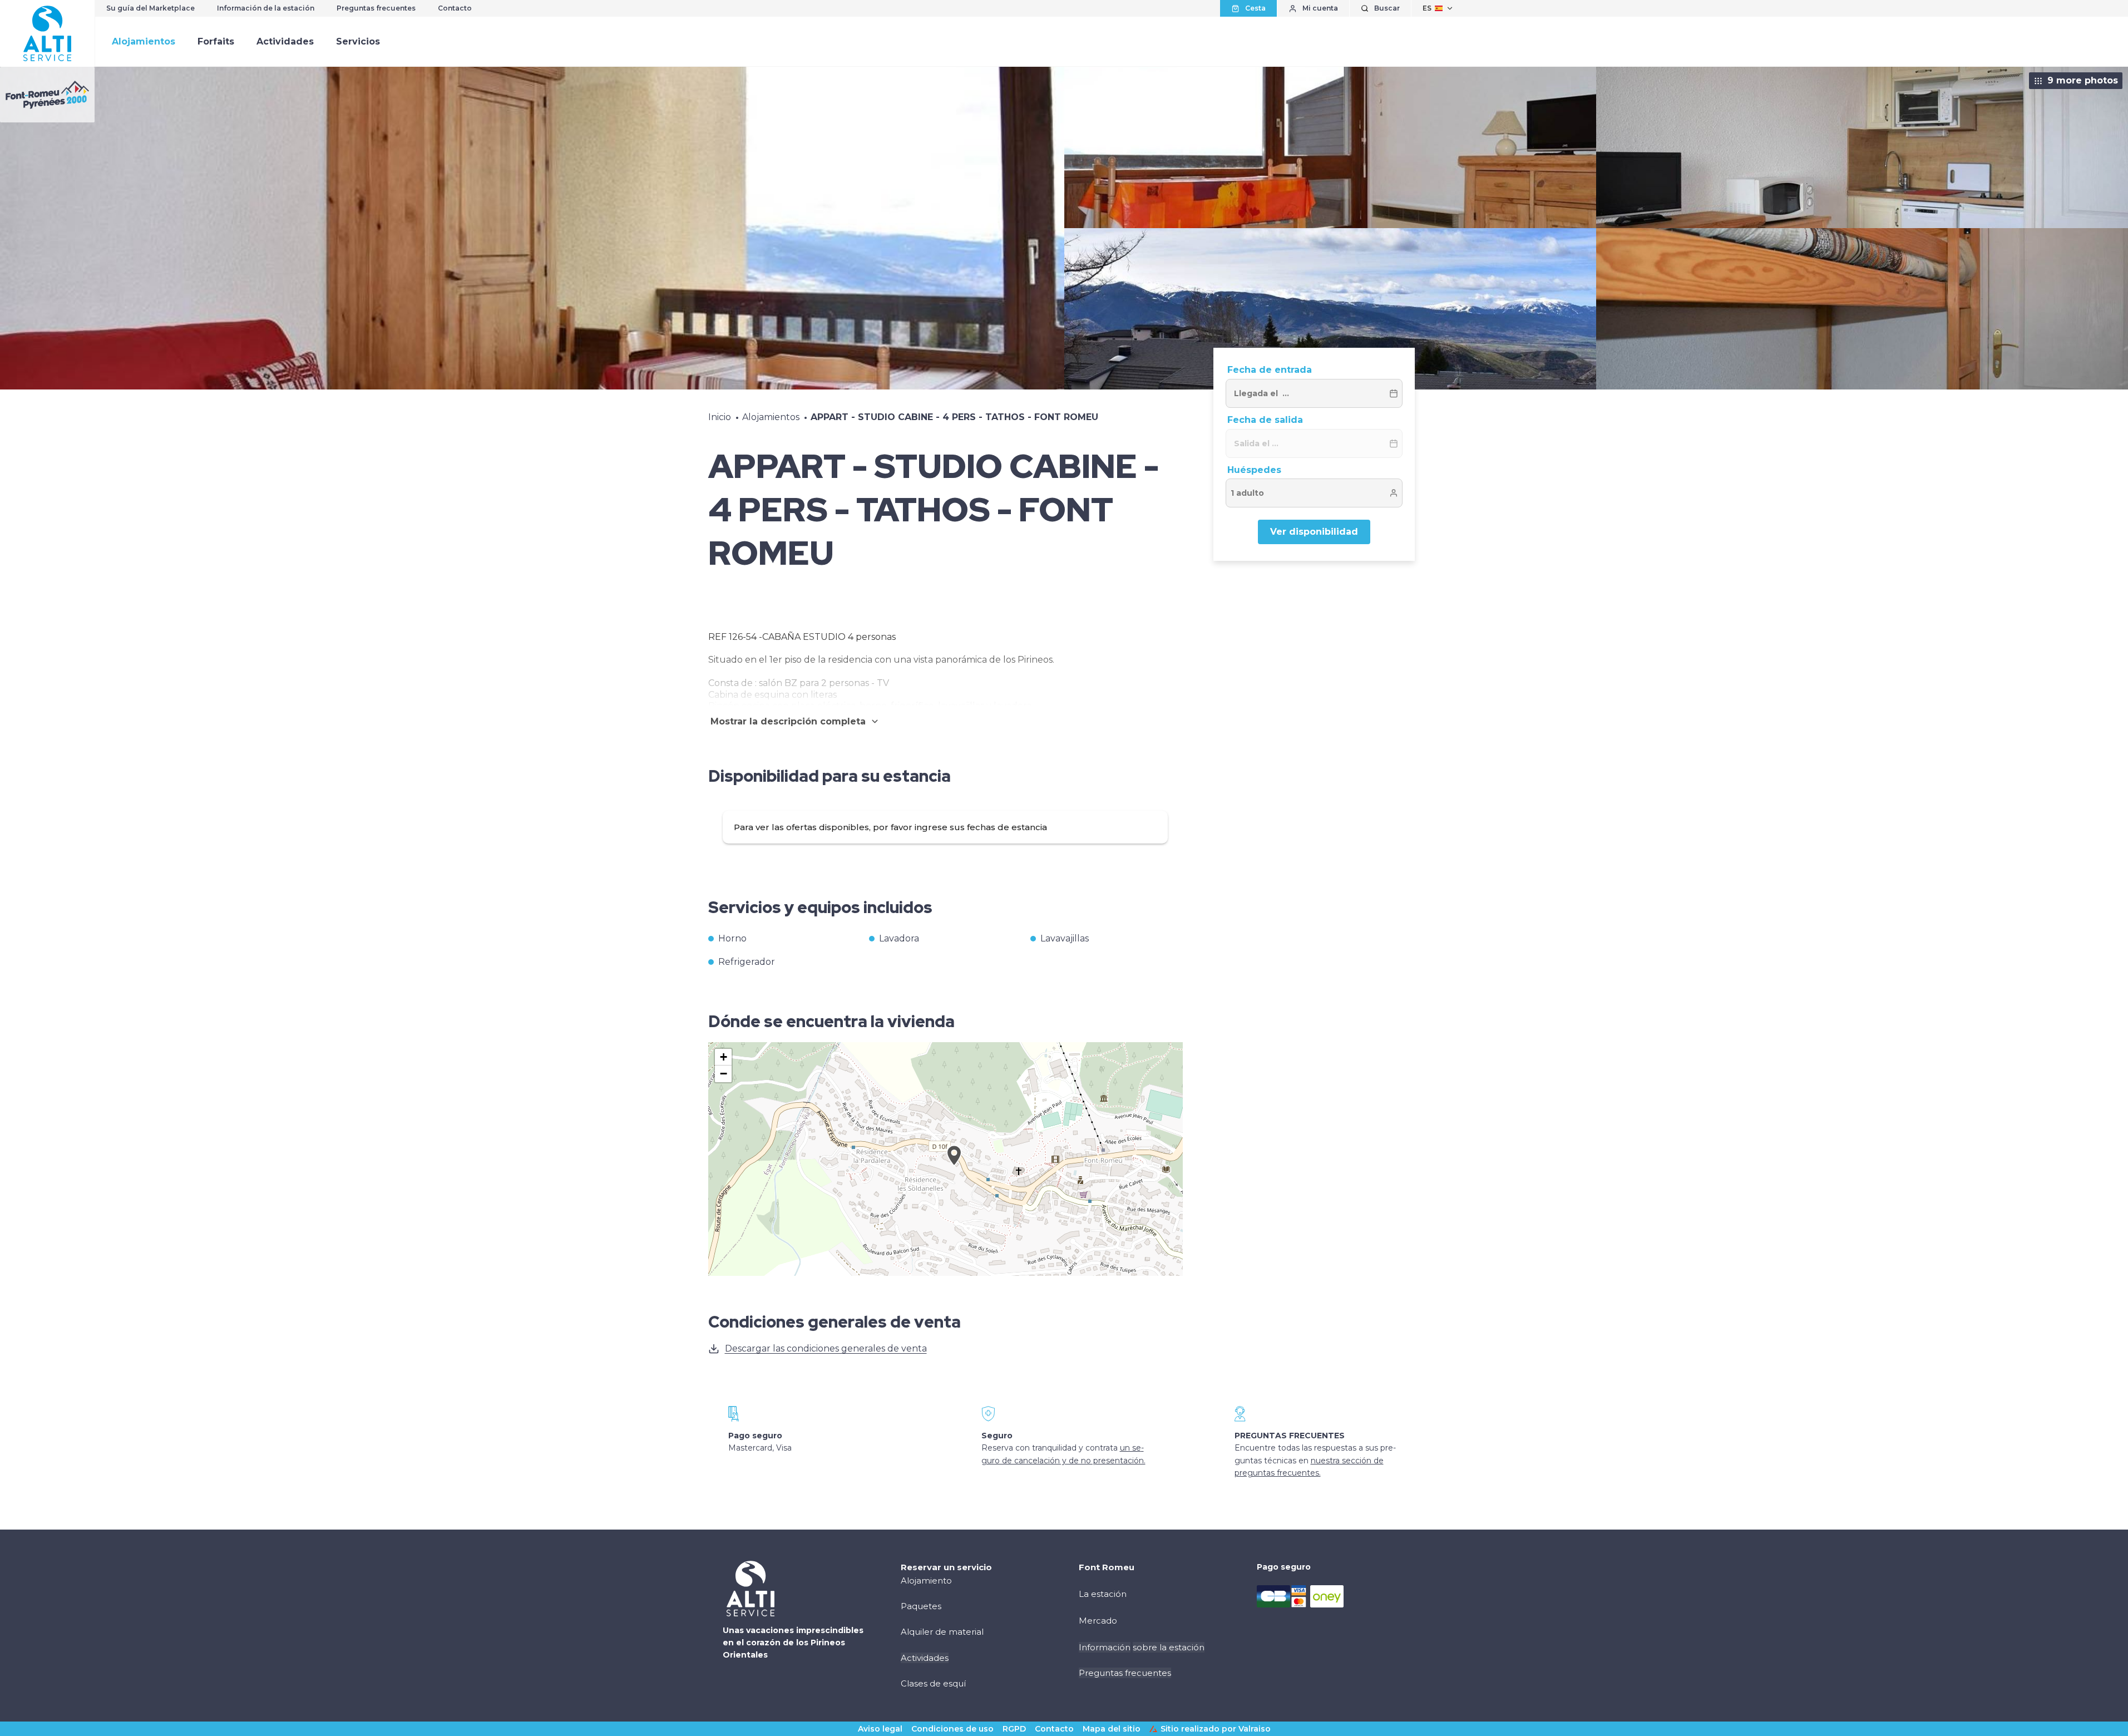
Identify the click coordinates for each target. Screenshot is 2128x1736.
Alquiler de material (942, 1632)
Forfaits (216, 41)
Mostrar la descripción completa (788, 721)
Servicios (358, 41)
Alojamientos (144, 41)
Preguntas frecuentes (376, 8)
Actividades (285, 41)
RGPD (1014, 1729)
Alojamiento (926, 1580)
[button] (954, 1168)
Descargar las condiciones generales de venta (826, 1348)
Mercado (1098, 1621)
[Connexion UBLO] (11, 1728)
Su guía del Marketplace (150, 8)
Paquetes (921, 1606)
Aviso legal (880, 1729)
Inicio (720, 417)
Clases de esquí (933, 1683)
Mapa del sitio (1112, 1729)
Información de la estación (266, 8)
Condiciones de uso (952, 1729)
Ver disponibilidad (1314, 532)
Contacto (455, 8)
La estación (1103, 1594)
